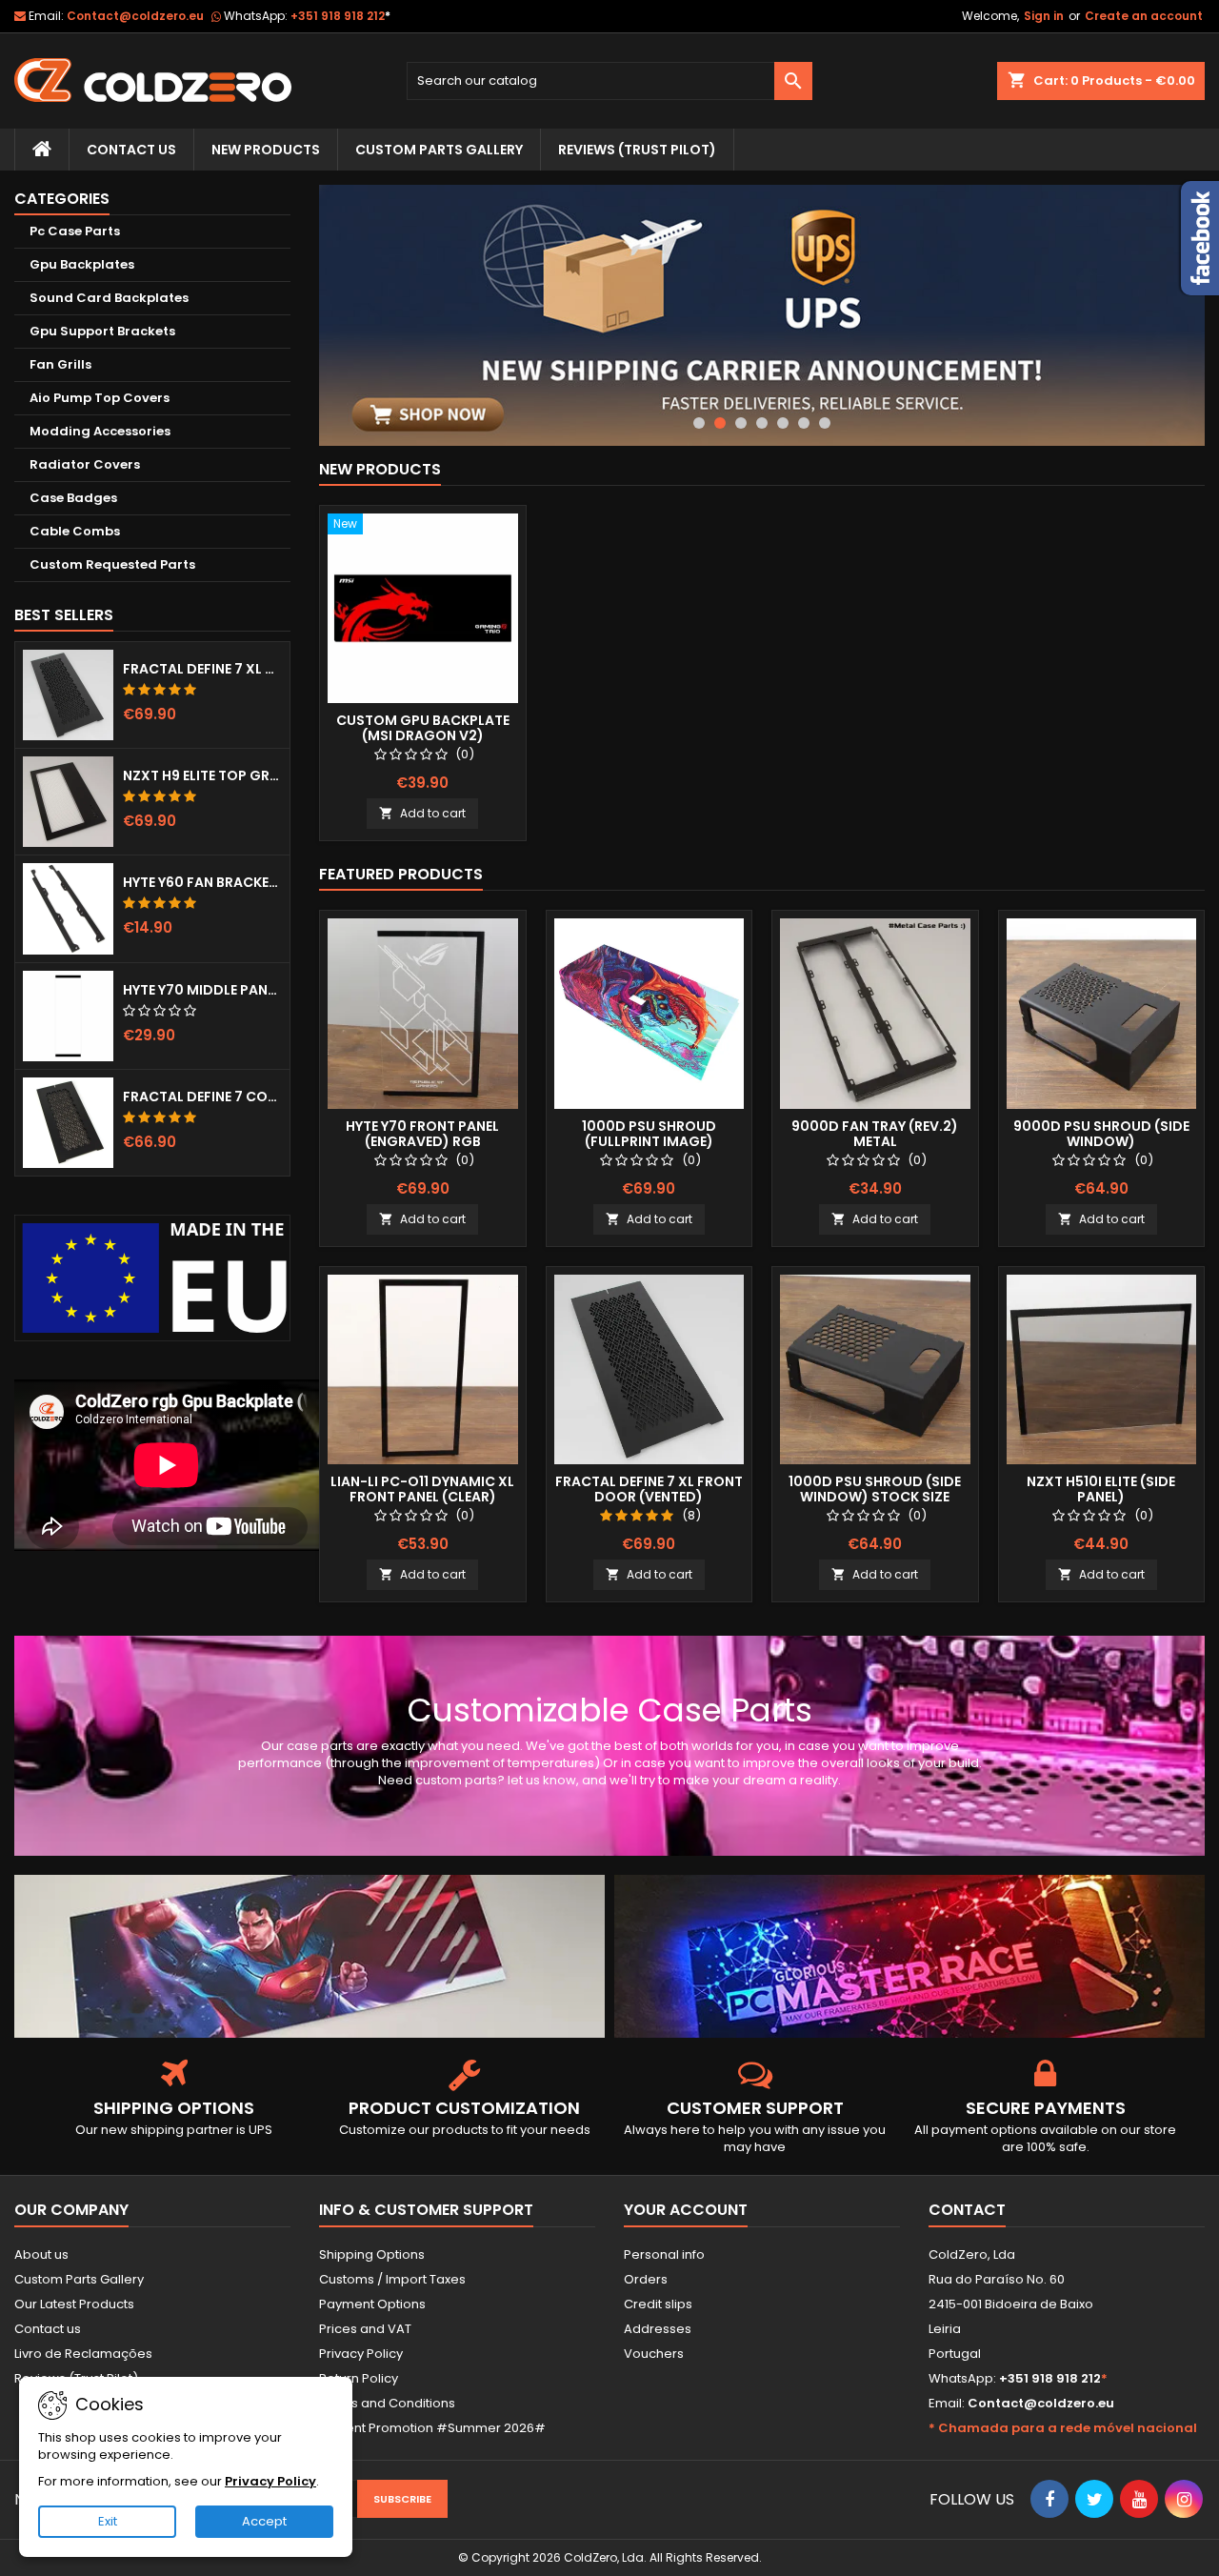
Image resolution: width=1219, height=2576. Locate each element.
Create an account (1144, 16)
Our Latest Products (74, 2304)
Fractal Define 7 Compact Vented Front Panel (202, 1097)
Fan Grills (60, 364)
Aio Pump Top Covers (100, 398)
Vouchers (654, 2354)
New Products (266, 150)
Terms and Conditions (387, 2403)
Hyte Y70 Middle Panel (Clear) (202, 990)
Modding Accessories (100, 431)
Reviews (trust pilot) (637, 150)
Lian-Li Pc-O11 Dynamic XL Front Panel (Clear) (422, 1489)
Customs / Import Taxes (392, 2279)
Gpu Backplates (82, 264)
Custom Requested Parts (112, 564)
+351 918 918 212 (340, 16)
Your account (686, 2210)
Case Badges (73, 498)
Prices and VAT (365, 2329)
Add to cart (422, 813)
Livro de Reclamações (83, 2354)
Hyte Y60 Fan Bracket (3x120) (202, 882)
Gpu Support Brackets (102, 331)
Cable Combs (75, 531)
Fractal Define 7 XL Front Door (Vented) (202, 669)
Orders (646, 2279)
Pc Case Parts (75, 231)
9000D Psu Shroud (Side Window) (1101, 1134)
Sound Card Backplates (109, 298)
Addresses (658, 2329)
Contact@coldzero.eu (135, 16)
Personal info (664, 2254)
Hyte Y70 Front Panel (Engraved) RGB (422, 1134)
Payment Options (372, 2304)
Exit (108, 2521)
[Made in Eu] (152, 1278)
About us (41, 2254)
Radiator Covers (85, 464)
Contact (967, 2210)
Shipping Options (372, 2254)
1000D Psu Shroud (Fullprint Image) (649, 1134)
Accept (264, 2521)
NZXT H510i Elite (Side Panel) (1101, 1489)
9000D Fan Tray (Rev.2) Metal (875, 1134)
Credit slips (658, 2304)
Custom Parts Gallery (439, 150)
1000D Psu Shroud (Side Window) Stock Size (875, 1489)
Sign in (1044, 16)
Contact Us (131, 150)
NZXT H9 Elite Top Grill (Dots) (202, 775)
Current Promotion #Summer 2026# (432, 2428)
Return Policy (359, 2378)
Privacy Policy (361, 2354)
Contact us (48, 2329)
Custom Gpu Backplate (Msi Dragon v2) (423, 728)
